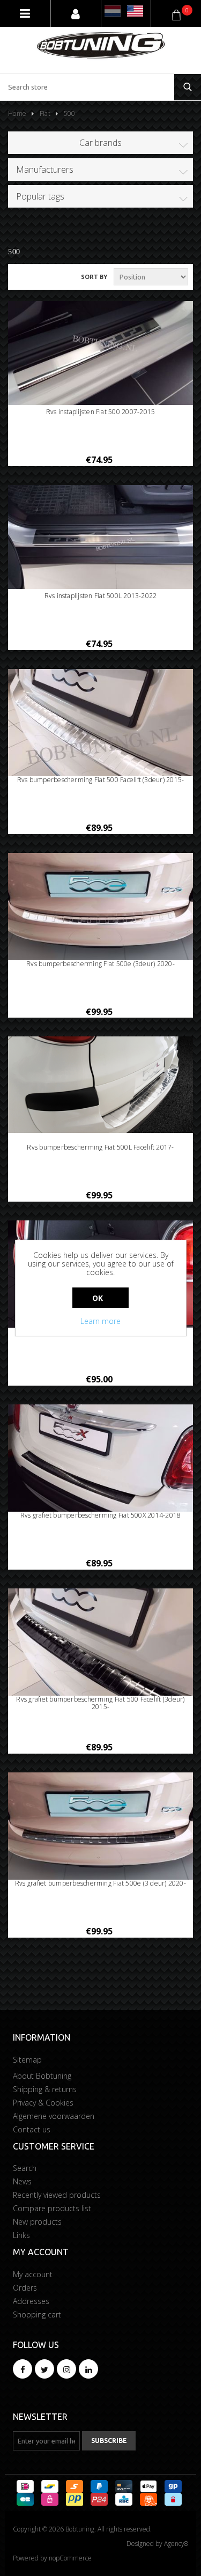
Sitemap (27, 2060)
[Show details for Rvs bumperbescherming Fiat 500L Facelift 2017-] (100, 1084)
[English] (135, 11)
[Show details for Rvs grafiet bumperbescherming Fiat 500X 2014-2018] (100, 1474)
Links (21, 2235)
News (22, 2181)
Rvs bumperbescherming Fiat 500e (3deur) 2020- (100, 964)
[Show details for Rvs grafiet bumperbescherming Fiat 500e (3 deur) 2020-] (100, 1834)
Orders (25, 2288)
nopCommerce (70, 2558)
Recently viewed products (57, 2195)
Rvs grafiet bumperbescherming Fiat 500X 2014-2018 (101, 1515)
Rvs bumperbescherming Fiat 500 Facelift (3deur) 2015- (101, 780)
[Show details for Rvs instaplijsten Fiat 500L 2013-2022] (100, 537)
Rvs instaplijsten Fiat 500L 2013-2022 (101, 596)
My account (33, 2274)
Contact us (32, 2129)
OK (98, 1298)
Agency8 (176, 2544)
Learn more (100, 1321)
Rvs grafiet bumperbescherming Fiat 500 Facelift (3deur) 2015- (100, 1703)
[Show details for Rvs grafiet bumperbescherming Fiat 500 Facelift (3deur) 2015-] (100, 1658)
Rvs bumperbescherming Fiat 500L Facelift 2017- (100, 1147)
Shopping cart (37, 2314)
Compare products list (52, 2208)
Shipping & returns (45, 2089)
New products (37, 2222)
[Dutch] (113, 11)
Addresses (31, 2301)
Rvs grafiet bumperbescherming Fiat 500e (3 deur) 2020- (100, 1883)
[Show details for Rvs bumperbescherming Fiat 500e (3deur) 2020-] (100, 915)
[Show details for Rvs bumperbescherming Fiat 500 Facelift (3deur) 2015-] (100, 738)
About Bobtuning (42, 2076)
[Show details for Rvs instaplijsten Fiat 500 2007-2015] (100, 353)
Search (25, 2168)
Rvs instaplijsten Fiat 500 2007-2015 (101, 412)
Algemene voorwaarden (54, 2116)
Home (17, 113)
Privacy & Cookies (43, 2103)
